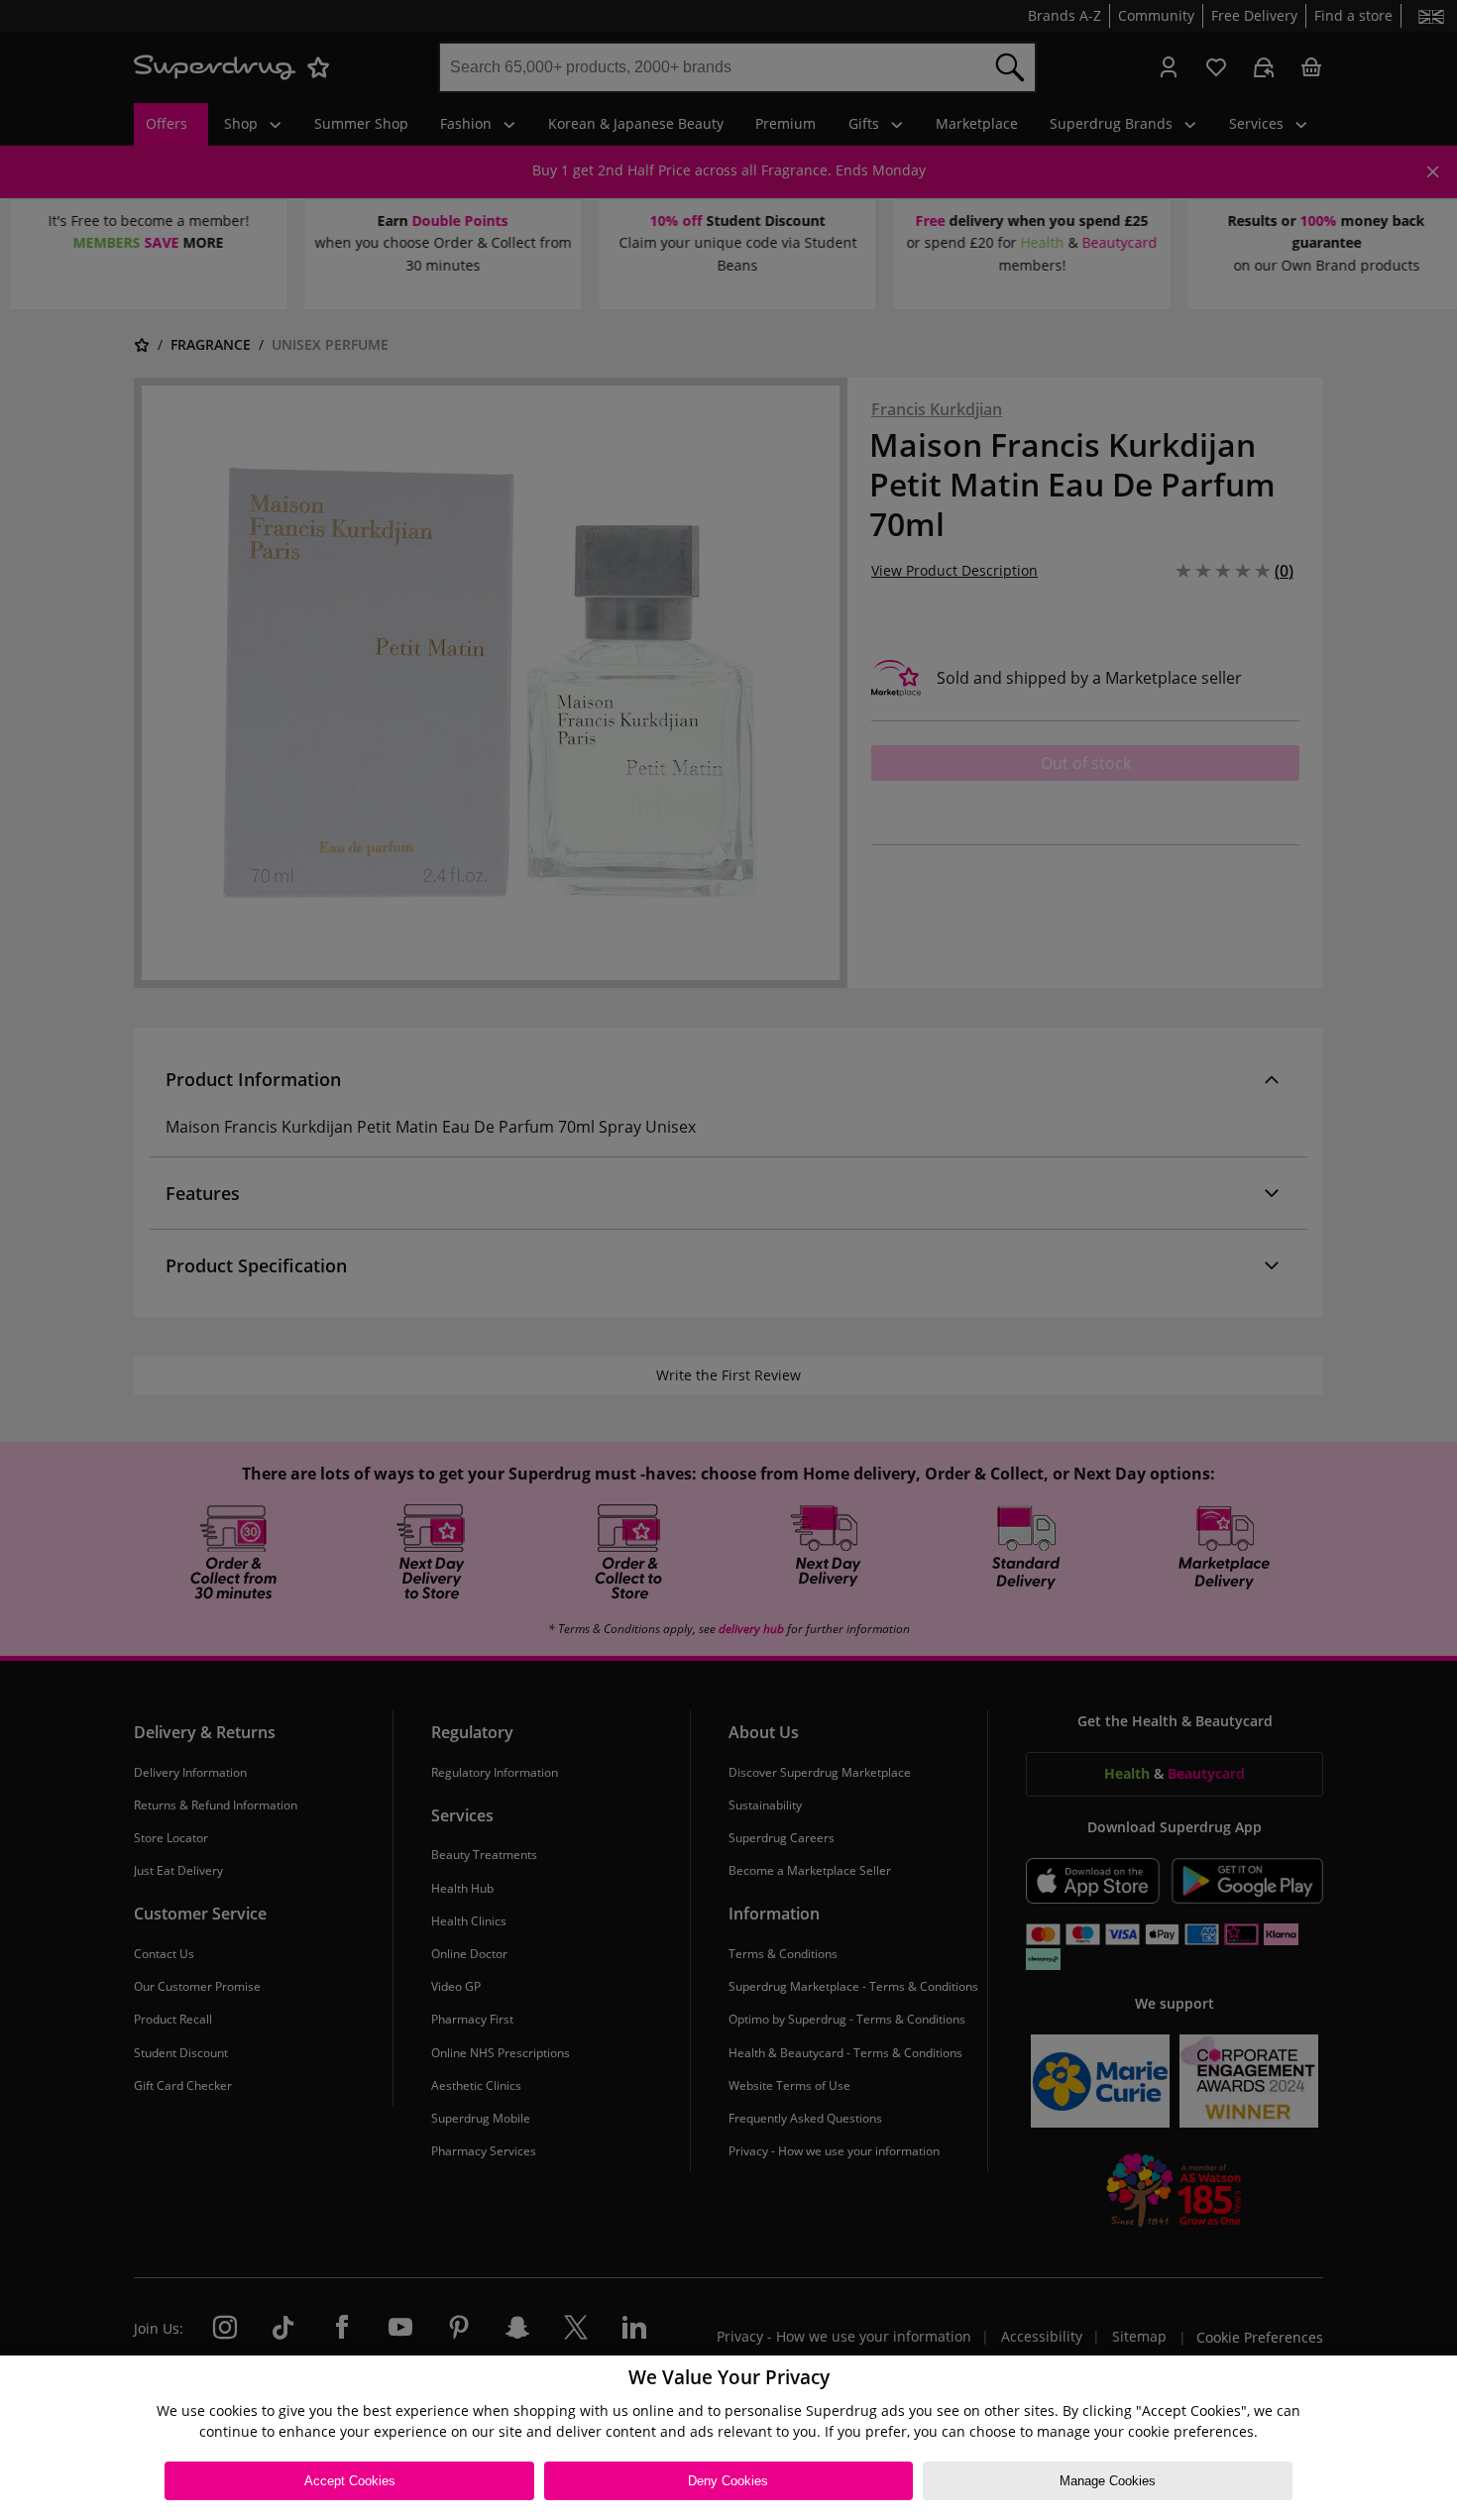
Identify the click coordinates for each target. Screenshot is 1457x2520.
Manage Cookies (1108, 2481)
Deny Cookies (728, 2481)
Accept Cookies (350, 2481)
